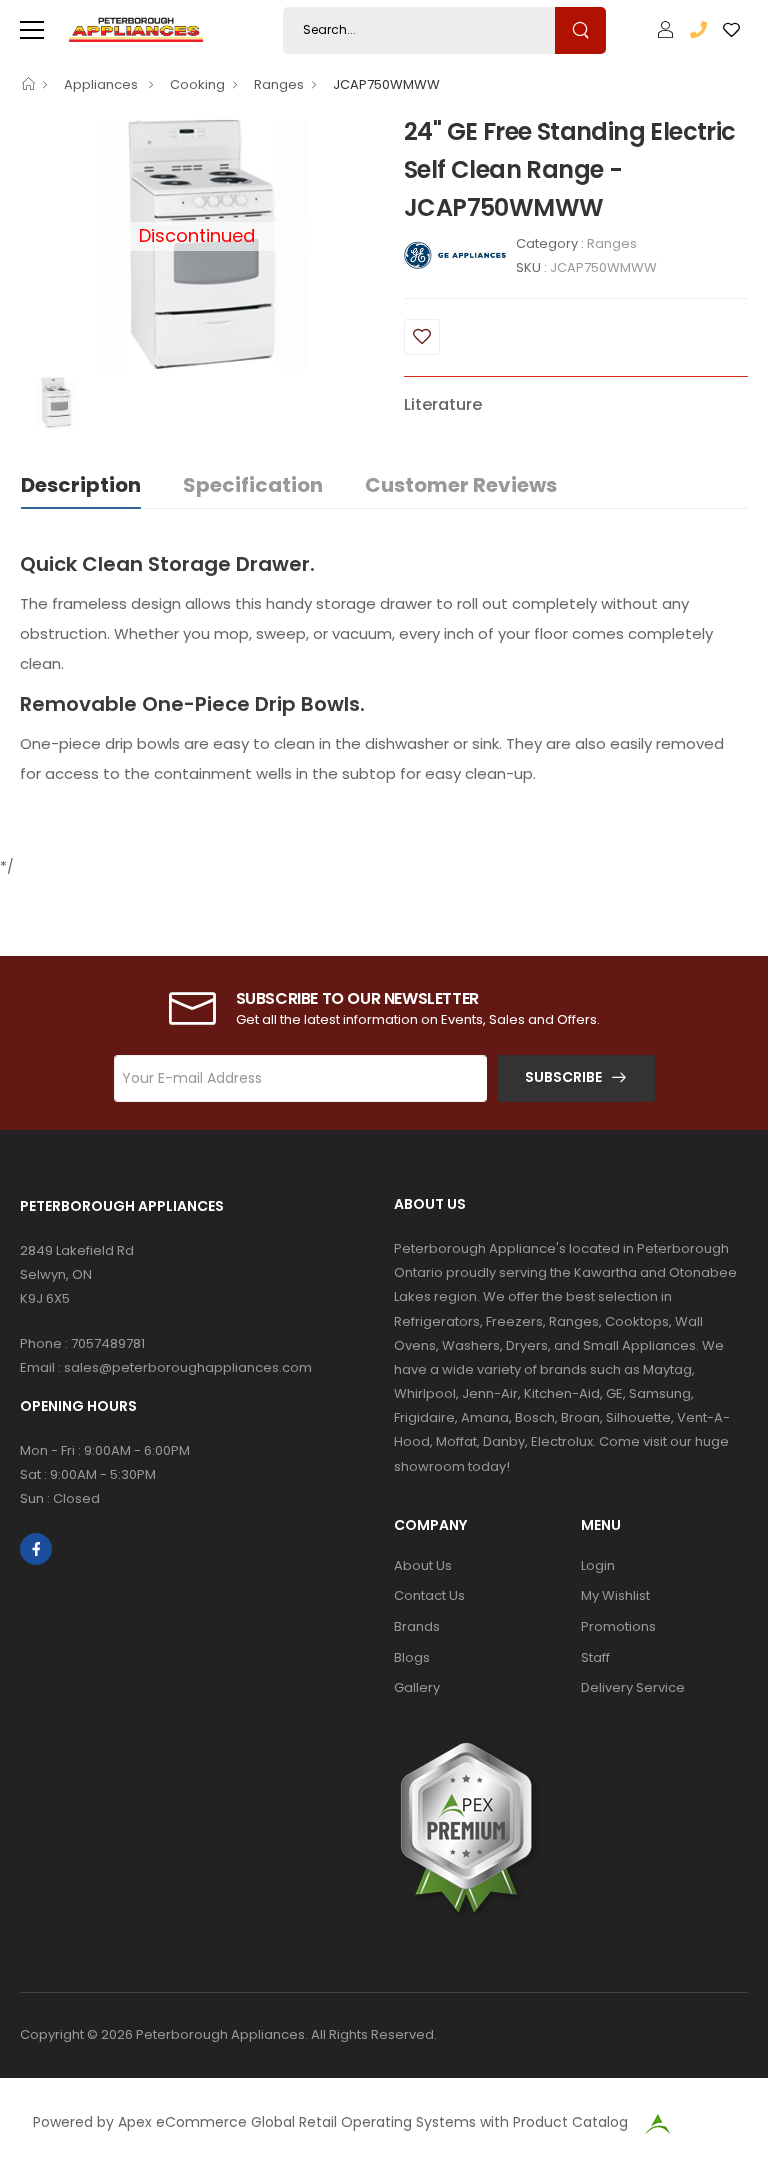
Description (81, 485)
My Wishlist (615, 1595)
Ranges (279, 84)
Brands (417, 1626)
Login (598, 1565)
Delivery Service (633, 1687)
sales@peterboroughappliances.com (188, 1367)
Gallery (417, 1687)
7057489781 (108, 1343)
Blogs (412, 1657)
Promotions (618, 1626)
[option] (55, 402)
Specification (253, 485)
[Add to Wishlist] (422, 337)
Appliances (102, 84)
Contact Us (429, 1595)
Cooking (197, 84)
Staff (595, 1657)
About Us (423, 1565)
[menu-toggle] (32, 30)
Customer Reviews (461, 485)
